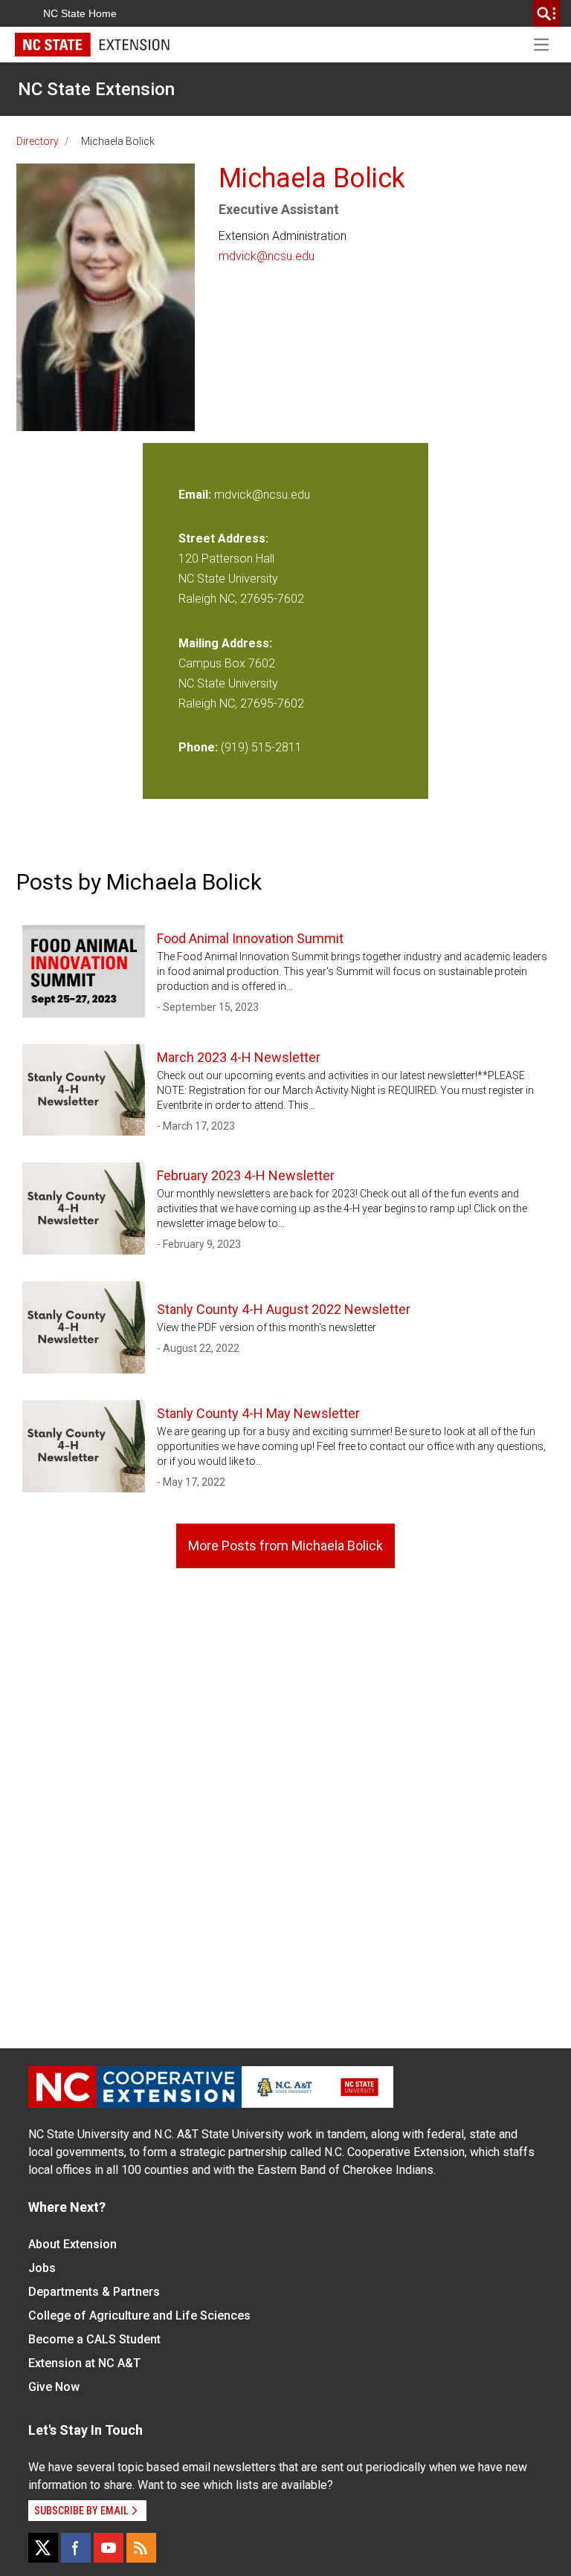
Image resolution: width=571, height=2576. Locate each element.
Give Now (54, 2387)
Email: (196, 495)
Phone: (198, 747)
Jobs (42, 2268)
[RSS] (141, 2548)
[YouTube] (109, 2548)
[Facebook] (76, 2548)
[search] (546, 13)
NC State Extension (96, 89)
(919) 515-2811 (261, 747)
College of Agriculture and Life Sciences (139, 2316)
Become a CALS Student (94, 2339)
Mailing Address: (225, 643)
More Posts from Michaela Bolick (285, 1546)
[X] (43, 2548)
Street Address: (223, 538)
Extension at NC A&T (84, 2363)
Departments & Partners (94, 2292)
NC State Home (80, 13)
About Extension (72, 2244)
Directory (38, 141)
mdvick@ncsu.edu (267, 256)
